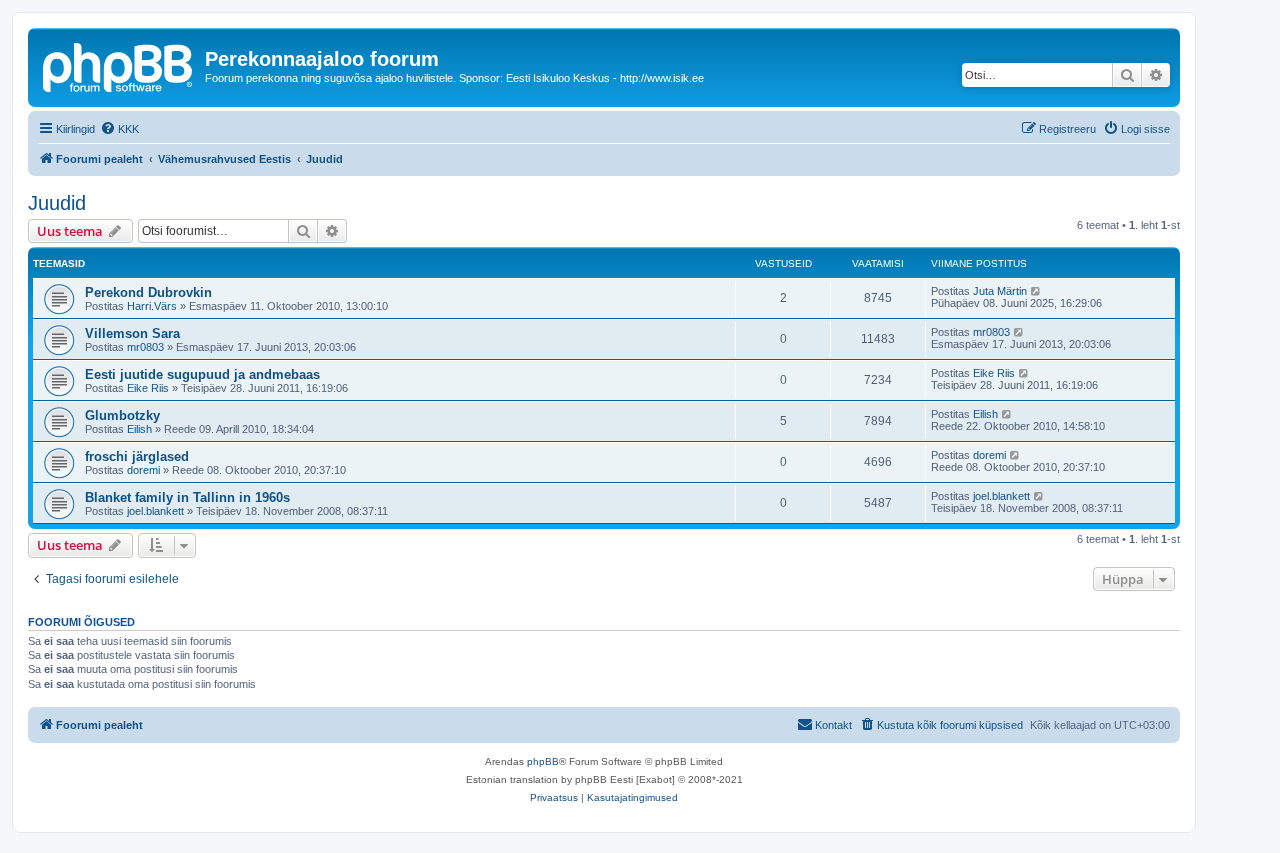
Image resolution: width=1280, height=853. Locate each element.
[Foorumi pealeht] (119, 65)
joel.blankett (155, 511)
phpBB (543, 761)
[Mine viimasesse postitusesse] (1036, 291)
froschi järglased (137, 456)
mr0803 (145, 347)
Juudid (57, 203)
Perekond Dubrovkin (148, 292)
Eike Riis (148, 388)
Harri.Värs (152, 306)
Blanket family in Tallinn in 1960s (187, 497)
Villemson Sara (132, 333)
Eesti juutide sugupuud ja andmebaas (202, 374)
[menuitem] (119, 129)
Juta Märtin (1000, 291)
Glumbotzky (122, 415)
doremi (143, 470)
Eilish (139, 429)
